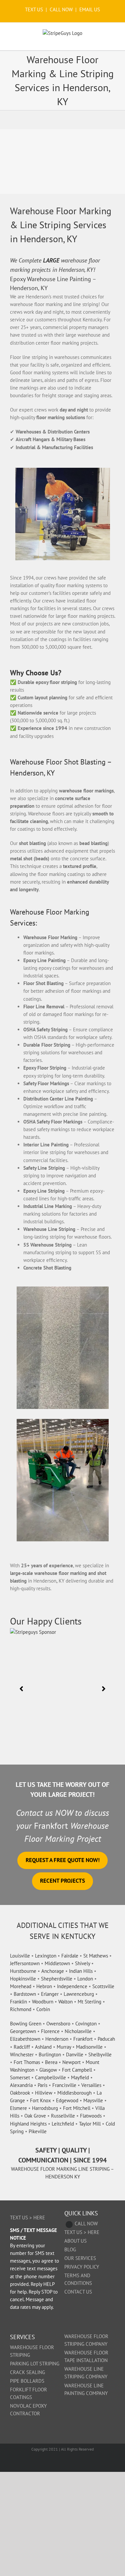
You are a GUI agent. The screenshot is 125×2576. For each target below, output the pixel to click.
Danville (75, 2055)
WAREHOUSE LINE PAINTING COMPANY (86, 2389)
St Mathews (96, 1956)
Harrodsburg (45, 2108)
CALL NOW (61, 9)
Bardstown (25, 1994)
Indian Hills (81, 1971)
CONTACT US (78, 2292)
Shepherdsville (57, 1979)
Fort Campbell (77, 2070)
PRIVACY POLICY (82, 2267)
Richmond (21, 2009)
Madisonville (89, 2047)
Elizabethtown (25, 2039)
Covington (86, 2024)
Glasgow (48, 2070)
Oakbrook (20, 2093)
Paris (42, 2085)
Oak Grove (35, 2116)
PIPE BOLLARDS (27, 2381)
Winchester (22, 2055)
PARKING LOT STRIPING (35, 2364)
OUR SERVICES (80, 2258)
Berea (51, 2062)
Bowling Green (26, 2024)
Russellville (63, 2116)
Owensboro (58, 2024)
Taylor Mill (90, 2124)
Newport (71, 2062)
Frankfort (83, 2039)
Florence (50, 2031)
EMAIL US (90, 9)
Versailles (91, 2085)
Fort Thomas (27, 2062)
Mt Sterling (89, 2002)
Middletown (57, 1963)
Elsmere (18, 2108)
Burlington (50, 2055)
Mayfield (80, 2077)
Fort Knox (40, 2100)
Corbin (43, 2009)
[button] (21, 1689)
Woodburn (43, 2002)
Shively (82, 1963)
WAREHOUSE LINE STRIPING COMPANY (86, 2373)
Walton (65, 2002)
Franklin (18, 2002)
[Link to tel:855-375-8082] (69, 2225)
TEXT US (35, 9)
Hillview (44, 2093)
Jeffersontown (25, 1963)
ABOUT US (75, 2241)
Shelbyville (100, 2055)
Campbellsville (50, 2077)
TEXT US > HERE (27, 2218)
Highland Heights (28, 2124)
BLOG (70, 2249)
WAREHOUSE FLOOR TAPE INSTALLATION (86, 2356)
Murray (64, 2047)
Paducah (106, 2039)
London (85, 1979)
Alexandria (21, 2085)
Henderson (57, 2039)
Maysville (93, 2100)
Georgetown (23, 2031)
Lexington (46, 1956)
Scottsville (103, 1986)
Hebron (44, 1986)
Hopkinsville (23, 1979)
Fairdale (70, 1956)
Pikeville (38, 2131)
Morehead (21, 1986)
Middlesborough (74, 2093)
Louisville (20, 1956)
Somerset (20, 2077)
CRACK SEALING (27, 2372)
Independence (72, 1986)
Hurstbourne (23, 1971)
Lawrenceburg (79, 1994)
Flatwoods (91, 2116)
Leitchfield (63, 2124)
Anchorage (53, 1971)
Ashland (43, 2047)
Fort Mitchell (77, 2108)
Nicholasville (78, 2031)
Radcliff (22, 2047)
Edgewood (67, 2100)
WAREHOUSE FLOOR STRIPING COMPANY (86, 2340)
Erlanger (50, 1994)
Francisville (64, 2085)
